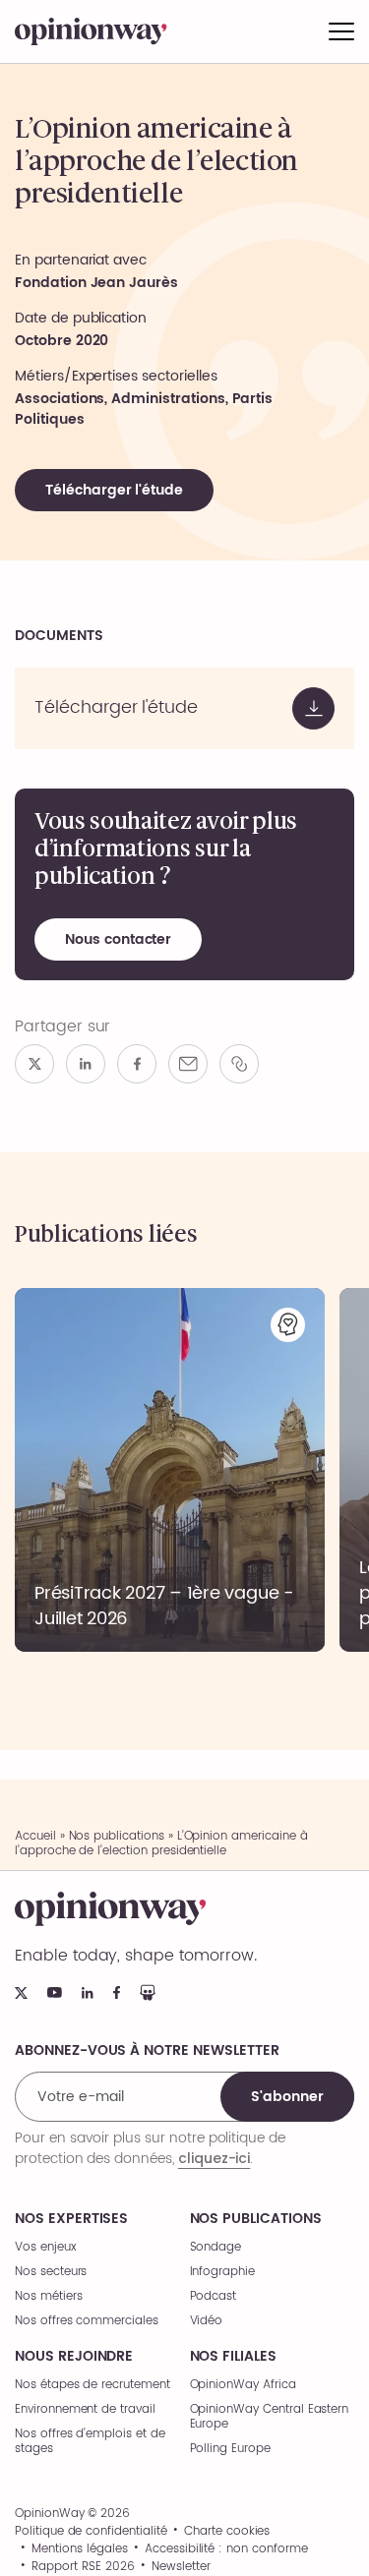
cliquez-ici (214, 2158)
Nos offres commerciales (87, 2321)
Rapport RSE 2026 (83, 2567)
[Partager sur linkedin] (86, 1064)
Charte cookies (227, 2532)
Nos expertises (71, 2219)
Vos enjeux (46, 2247)
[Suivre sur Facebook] (117, 1992)
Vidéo (207, 2321)
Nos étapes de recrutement (92, 2385)
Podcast (214, 2296)
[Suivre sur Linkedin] (88, 1993)
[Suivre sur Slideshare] (148, 1992)
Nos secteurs (51, 2272)
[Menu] (341, 31)
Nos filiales (233, 2357)
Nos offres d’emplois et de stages (90, 2441)
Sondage (216, 2247)
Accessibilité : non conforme (226, 2549)
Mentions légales (79, 2549)
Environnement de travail (85, 2409)
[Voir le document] (184, 708)
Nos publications (117, 1836)
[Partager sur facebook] (137, 1064)
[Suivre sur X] (21, 1993)
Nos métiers (48, 2296)
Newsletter (181, 2567)
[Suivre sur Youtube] (55, 1992)
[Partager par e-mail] (188, 1064)
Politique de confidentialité (91, 2532)
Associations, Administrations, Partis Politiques (144, 409)
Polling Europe (230, 2449)
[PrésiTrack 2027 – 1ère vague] (170, 1470)
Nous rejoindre (74, 2357)
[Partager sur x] (34, 1064)
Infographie (222, 2272)
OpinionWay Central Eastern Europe (270, 2417)
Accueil (35, 1836)
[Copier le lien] (239, 1064)
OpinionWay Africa (243, 2385)
